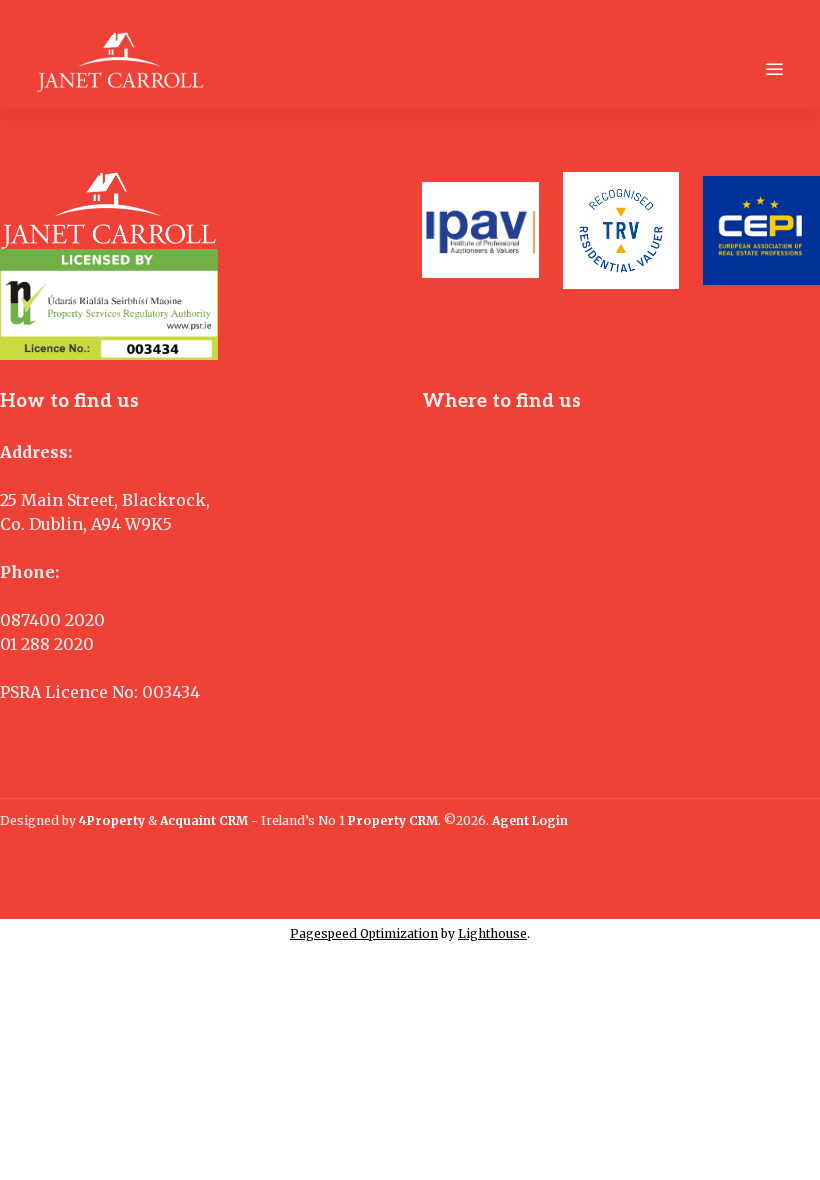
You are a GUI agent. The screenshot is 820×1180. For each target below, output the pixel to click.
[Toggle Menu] (774, 69)
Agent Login (530, 820)
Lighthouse (492, 933)
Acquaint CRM (204, 820)
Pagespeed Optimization (364, 933)
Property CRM (393, 820)
